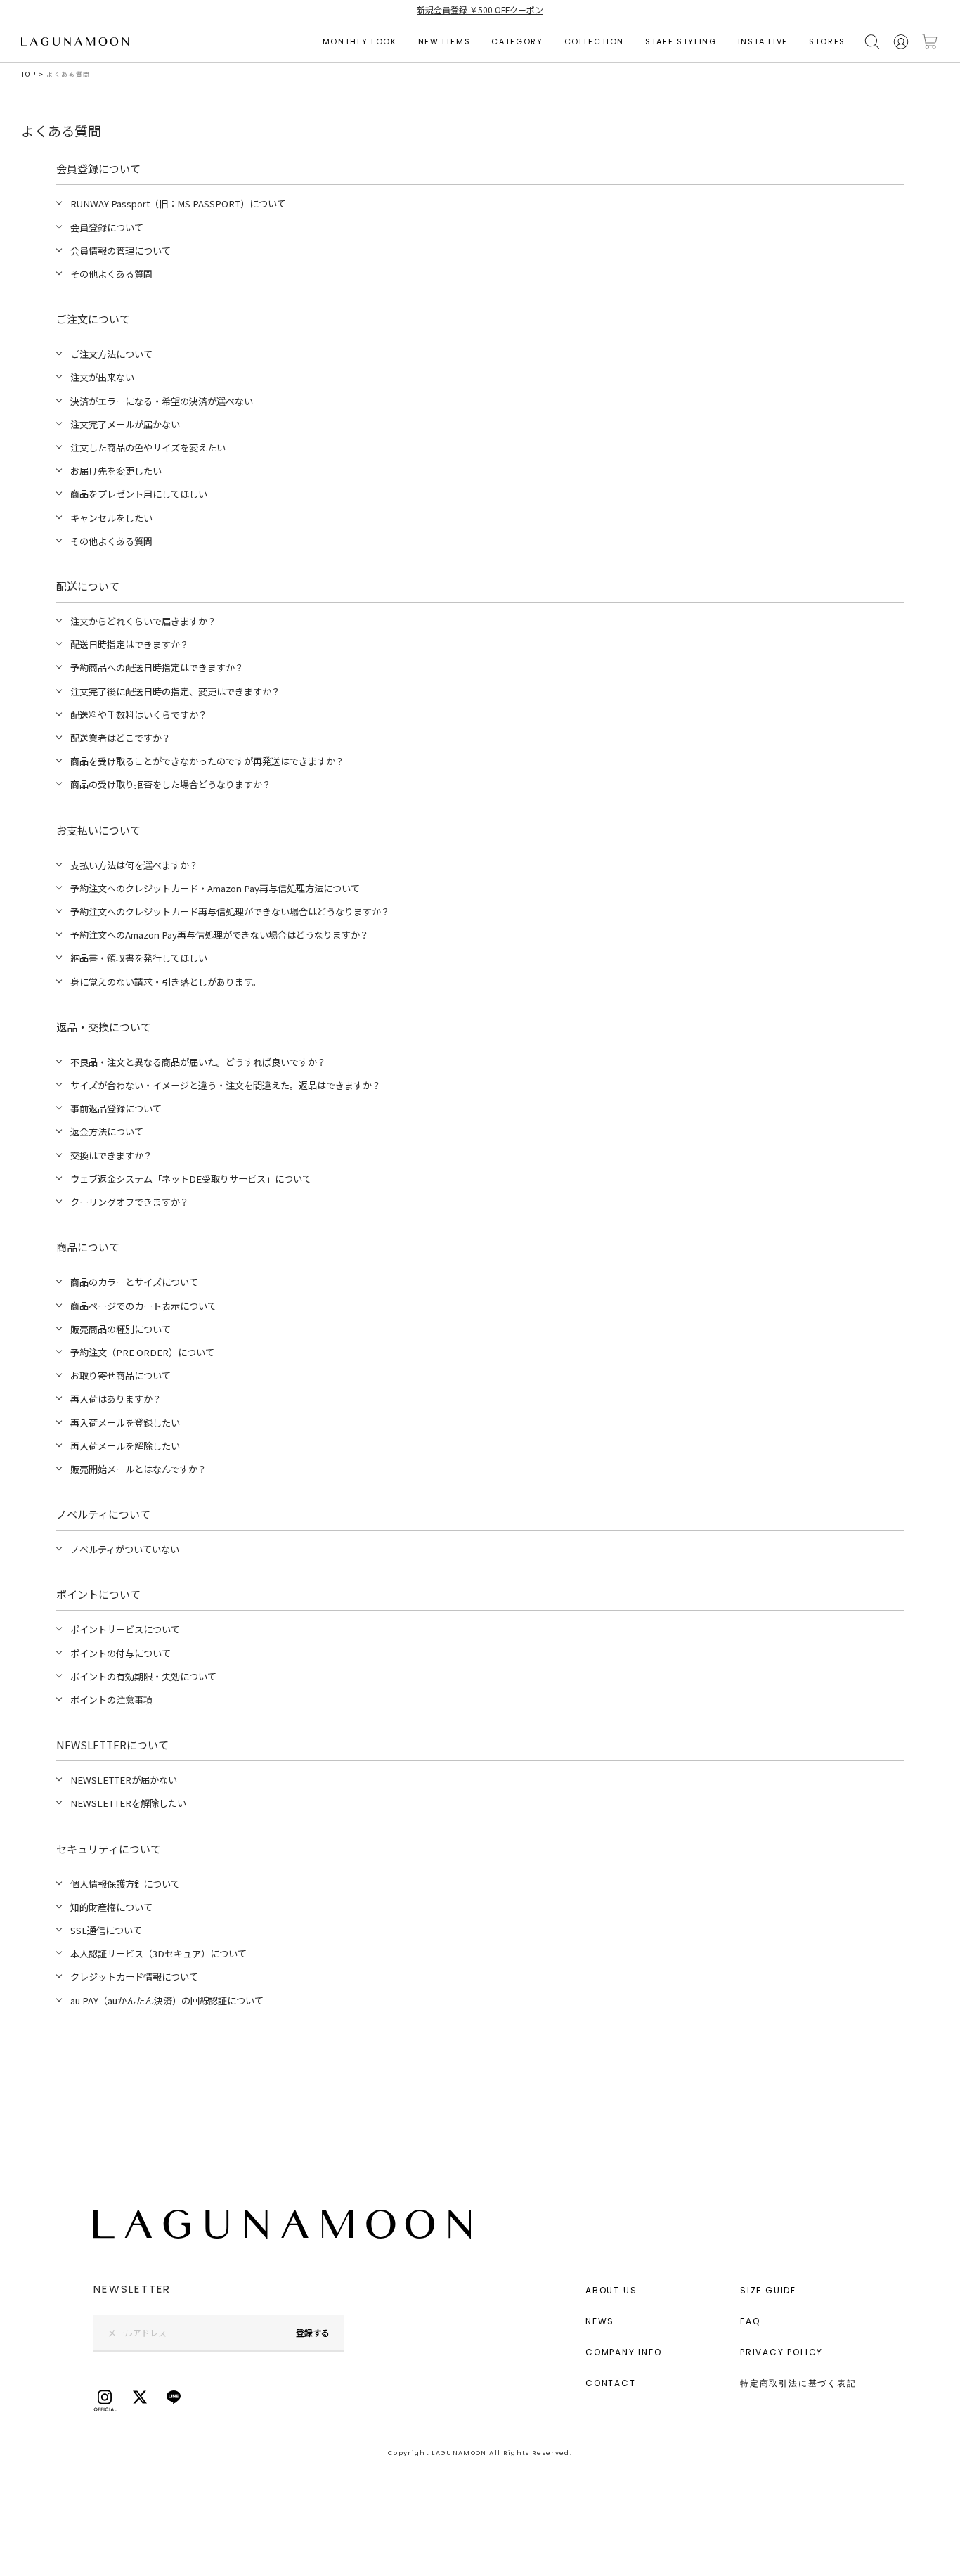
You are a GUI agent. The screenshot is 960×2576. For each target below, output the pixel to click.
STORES (827, 41)
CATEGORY (517, 41)
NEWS (600, 2321)
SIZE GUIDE (768, 2290)
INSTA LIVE (763, 41)
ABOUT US (611, 2290)
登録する (313, 2332)
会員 (901, 42)
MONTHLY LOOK (360, 41)
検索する (872, 42)
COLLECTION (595, 41)
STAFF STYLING (681, 41)
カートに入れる (930, 42)
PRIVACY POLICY (781, 2352)
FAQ (750, 2321)
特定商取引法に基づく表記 (798, 2383)
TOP (28, 74)
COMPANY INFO (624, 2352)
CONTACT (611, 2383)
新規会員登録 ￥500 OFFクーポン (480, 9)
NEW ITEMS (445, 41)
